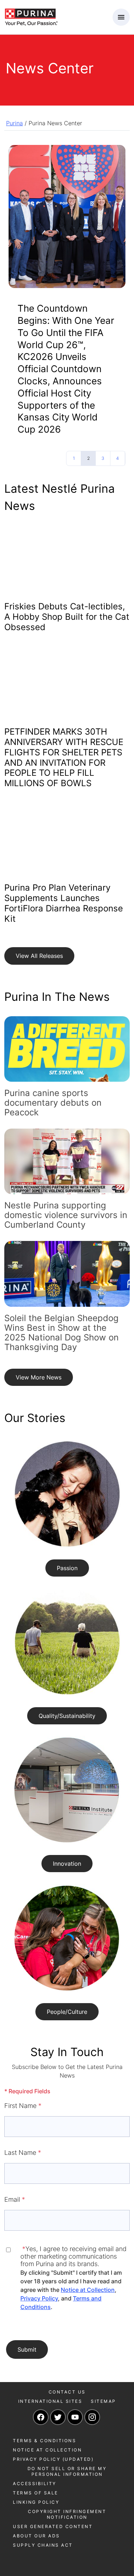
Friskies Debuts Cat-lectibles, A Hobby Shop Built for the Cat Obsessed (67, 617)
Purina (14, 123)
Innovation (67, 1864)
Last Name (23, 2153)
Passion (67, 1568)
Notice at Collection (88, 2290)
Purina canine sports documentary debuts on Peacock (53, 1103)
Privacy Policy (39, 2298)
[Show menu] (121, 17)
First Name (23, 2106)
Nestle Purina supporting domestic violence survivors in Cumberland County (66, 1215)
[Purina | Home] (31, 16)
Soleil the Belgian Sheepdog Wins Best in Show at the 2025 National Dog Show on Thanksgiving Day (61, 1333)
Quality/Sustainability (67, 1716)
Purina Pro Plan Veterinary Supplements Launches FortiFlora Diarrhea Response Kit (64, 903)
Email (15, 2199)
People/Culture (67, 2012)
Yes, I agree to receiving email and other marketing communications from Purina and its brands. (73, 2256)
